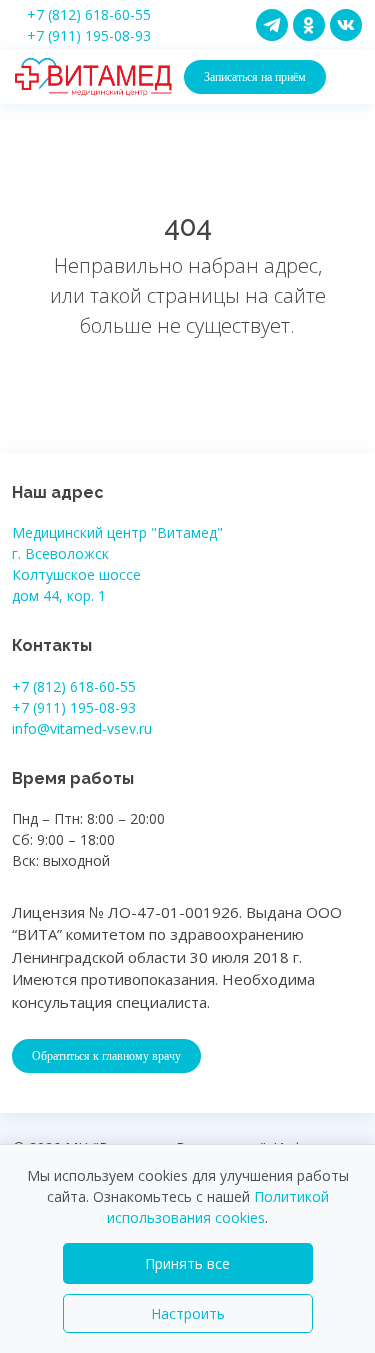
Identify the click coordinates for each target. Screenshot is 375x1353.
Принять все (187, 1263)
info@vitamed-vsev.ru (82, 728)
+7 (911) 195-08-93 (89, 35)
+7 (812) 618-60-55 (89, 14)
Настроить (188, 1313)
